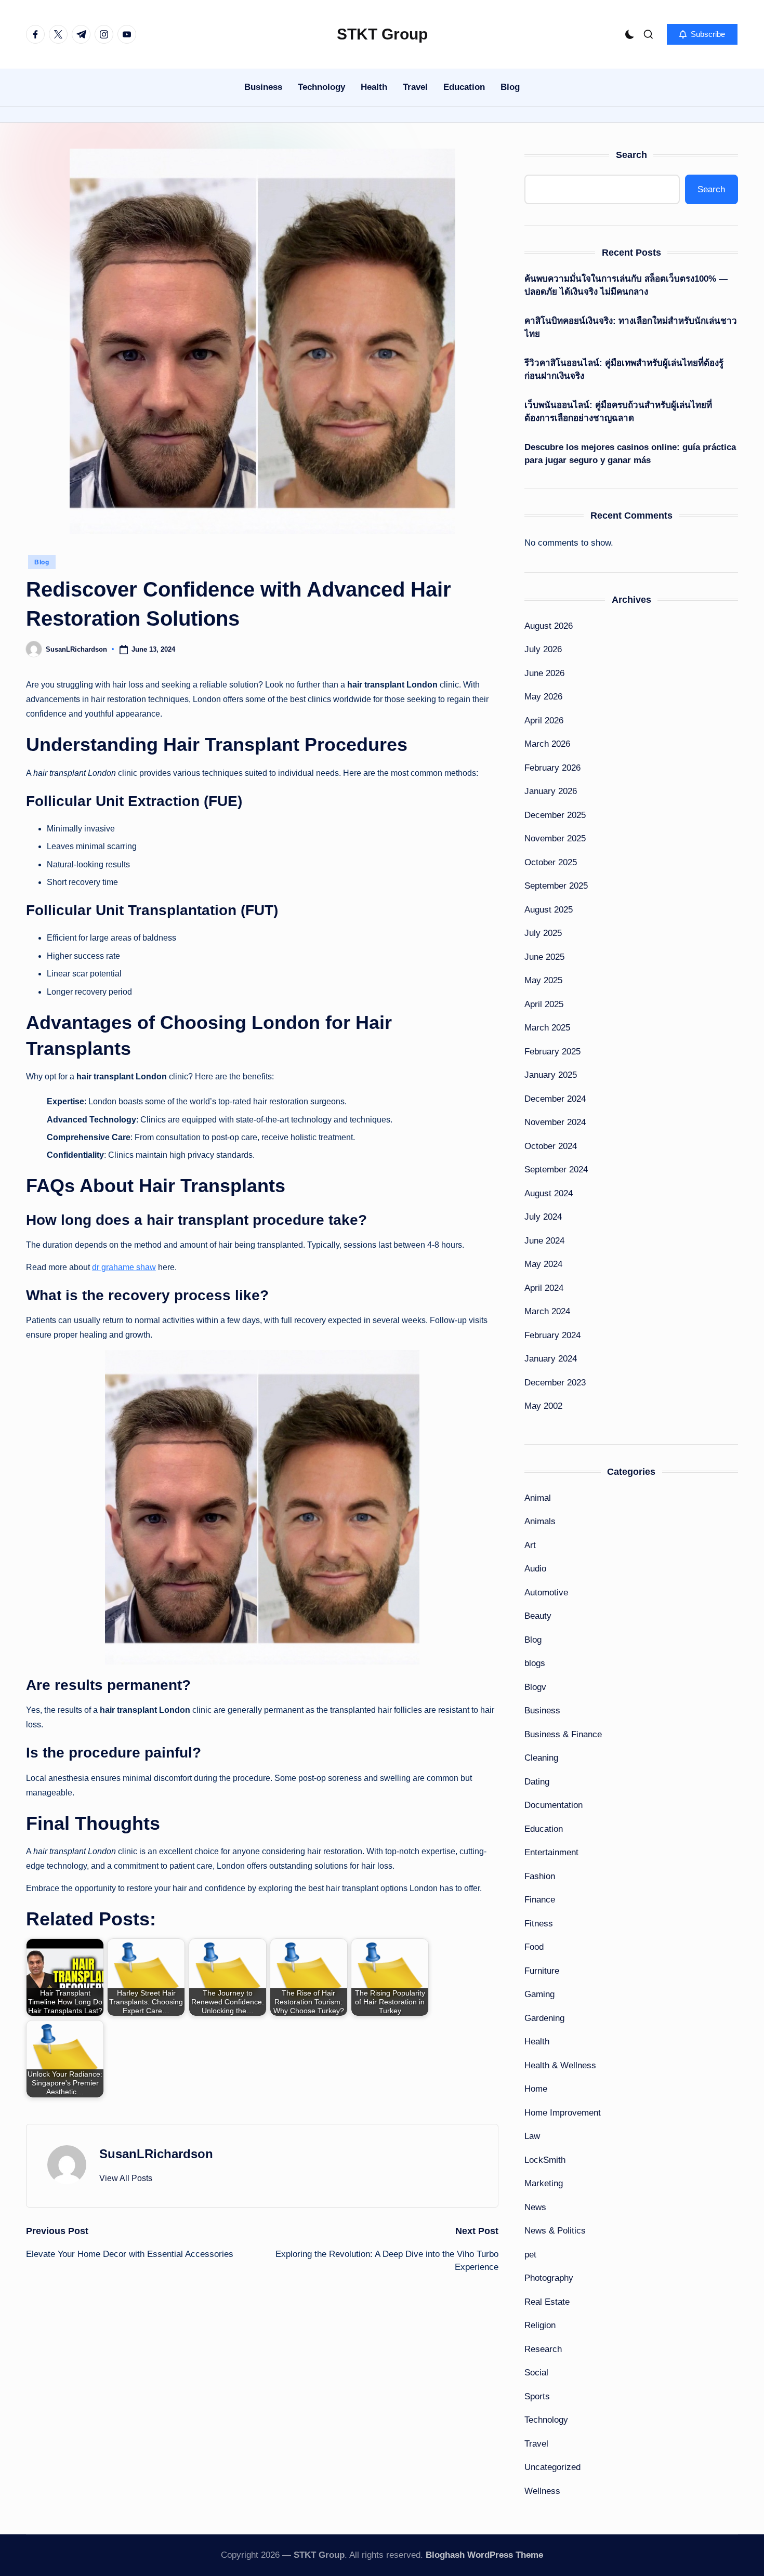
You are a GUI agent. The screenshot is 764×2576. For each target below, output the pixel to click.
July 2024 (543, 1217)
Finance (540, 1900)
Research (543, 2349)
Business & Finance (563, 1734)
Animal (538, 1498)
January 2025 (551, 1075)
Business (542, 1710)
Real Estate (547, 2302)
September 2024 (556, 1170)
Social (536, 2373)
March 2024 (547, 1311)
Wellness (542, 2491)
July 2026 (543, 649)
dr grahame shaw (124, 1267)
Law (532, 2136)
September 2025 (556, 886)
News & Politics (555, 2231)
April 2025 (544, 1004)
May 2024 (543, 1264)
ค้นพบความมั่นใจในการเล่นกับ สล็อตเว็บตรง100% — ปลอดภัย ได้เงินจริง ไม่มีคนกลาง (626, 286)
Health (537, 2042)
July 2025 (543, 933)
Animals (540, 1521)
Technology (546, 2420)
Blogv (535, 1687)
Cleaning (541, 1758)
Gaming (539, 1994)
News (535, 2207)
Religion (540, 2325)
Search (631, 155)
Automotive (546, 1593)
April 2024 (544, 1288)
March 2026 (547, 744)
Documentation (554, 1805)
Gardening (544, 2018)
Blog (42, 562)
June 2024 (544, 1241)
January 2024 (551, 1359)
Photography (549, 2278)
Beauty (538, 1616)
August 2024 (549, 1193)
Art (530, 1545)
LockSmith (545, 2160)
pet (530, 2255)
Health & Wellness (560, 2065)
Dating (537, 1782)
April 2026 (544, 721)
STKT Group (382, 34)
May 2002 (543, 1406)
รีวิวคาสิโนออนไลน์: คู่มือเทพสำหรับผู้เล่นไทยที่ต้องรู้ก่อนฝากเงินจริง (624, 370)
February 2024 (552, 1335)
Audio (535, 1569)
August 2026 (549, 626)
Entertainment (551, 1852)
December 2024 (555, 1099)
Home (536, 2089)
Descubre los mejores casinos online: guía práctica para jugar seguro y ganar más (630, 454)
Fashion (540, 1876)
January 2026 (551, 791)
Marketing (544, 2183)
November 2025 (555, 838)
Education (544, 1829)
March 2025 (547, 1028)
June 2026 (544, 673)
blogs (535, 1663)
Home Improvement (563, 2113)
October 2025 (551, 862)
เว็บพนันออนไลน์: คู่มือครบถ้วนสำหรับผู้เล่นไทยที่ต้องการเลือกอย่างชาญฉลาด (618, 412)
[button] (702, 34)
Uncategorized (552, 2467)
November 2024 (555, 1122)
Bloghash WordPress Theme (484, 2555)
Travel (536, 2444)
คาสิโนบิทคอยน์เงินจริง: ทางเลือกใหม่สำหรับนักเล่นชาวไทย (631, 328)
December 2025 (555, 815)
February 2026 (552, 768)
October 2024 (551, 1146)
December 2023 (555, 1383)
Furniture (542, 1971)
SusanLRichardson (156, 2154)
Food (534, 1947)
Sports (537, 2396)
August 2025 (549, 910)
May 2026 (543, 697)
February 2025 (552, 1052)
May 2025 (543, 980)
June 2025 (544, 957)
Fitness (539, 1924)
